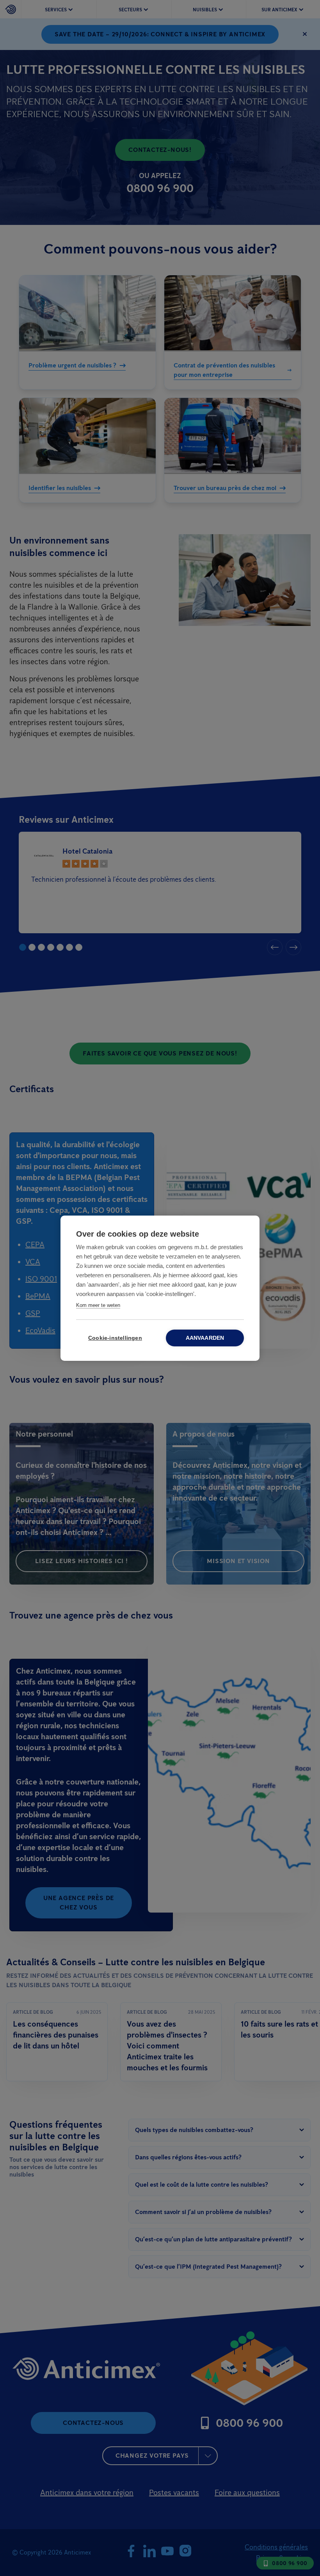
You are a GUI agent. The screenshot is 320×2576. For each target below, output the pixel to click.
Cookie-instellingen (115, 1338)
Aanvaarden (205, 1338)
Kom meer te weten (98, 1305)
